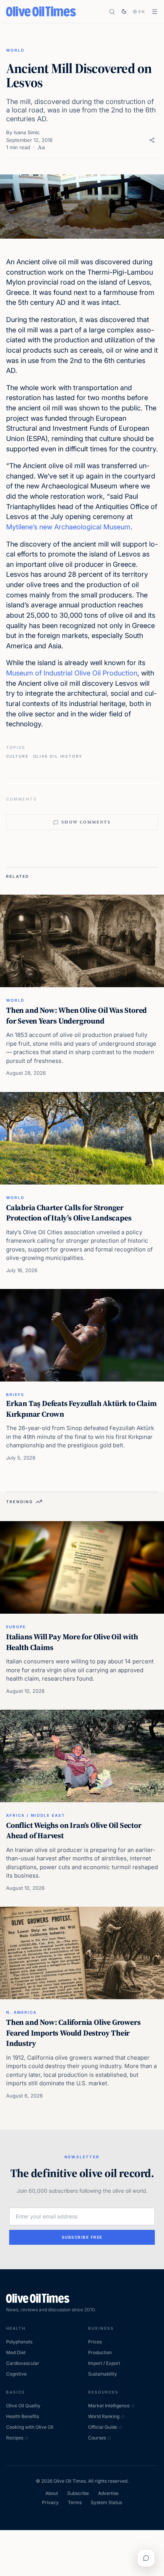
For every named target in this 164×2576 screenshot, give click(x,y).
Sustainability (103, 2374)
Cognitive (16, 2374)
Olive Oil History (58, 756)
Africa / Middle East (36, 1815)
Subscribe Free (82, 2237)
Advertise (108, 2493)
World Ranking (104, 2416)
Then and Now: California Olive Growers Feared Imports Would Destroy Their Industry (73, 2033)
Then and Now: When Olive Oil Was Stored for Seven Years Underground (76, 1015)
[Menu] (155, 12)
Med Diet (16, 2352)
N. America (21, 2012)
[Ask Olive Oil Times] (146, 2558)
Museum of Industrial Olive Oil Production (72, 673)
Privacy (50, 2502)
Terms (75, 2502)
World (15, 50)
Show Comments (86, 822)
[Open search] (112, 12)
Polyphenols (19, 2342)
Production (100, 2352)
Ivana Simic (27, 132)
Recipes (15, 2438)
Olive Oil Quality (23, 2406)
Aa (41, 147)
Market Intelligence (109, 2406)
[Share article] (152, 140)
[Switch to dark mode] (124, 11)
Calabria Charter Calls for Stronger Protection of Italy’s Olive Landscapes (69, 1213)
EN (142, 11)
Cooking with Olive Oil (30, 2427)
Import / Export (104, 2363)
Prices (95, 2342)
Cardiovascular (23, 2363)
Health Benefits (23, 2416)
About (52, 2493)
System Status (106, 2502)
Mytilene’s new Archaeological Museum (68, 527)
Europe (16, 1627)
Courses (97, 2438)
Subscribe (78, 2493)
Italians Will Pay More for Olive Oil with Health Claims (72, 1642)
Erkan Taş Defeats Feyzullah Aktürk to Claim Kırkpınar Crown (81, 1409)
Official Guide (103, 2427)
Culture (17, 756)
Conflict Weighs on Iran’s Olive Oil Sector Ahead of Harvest (74, 1831)
